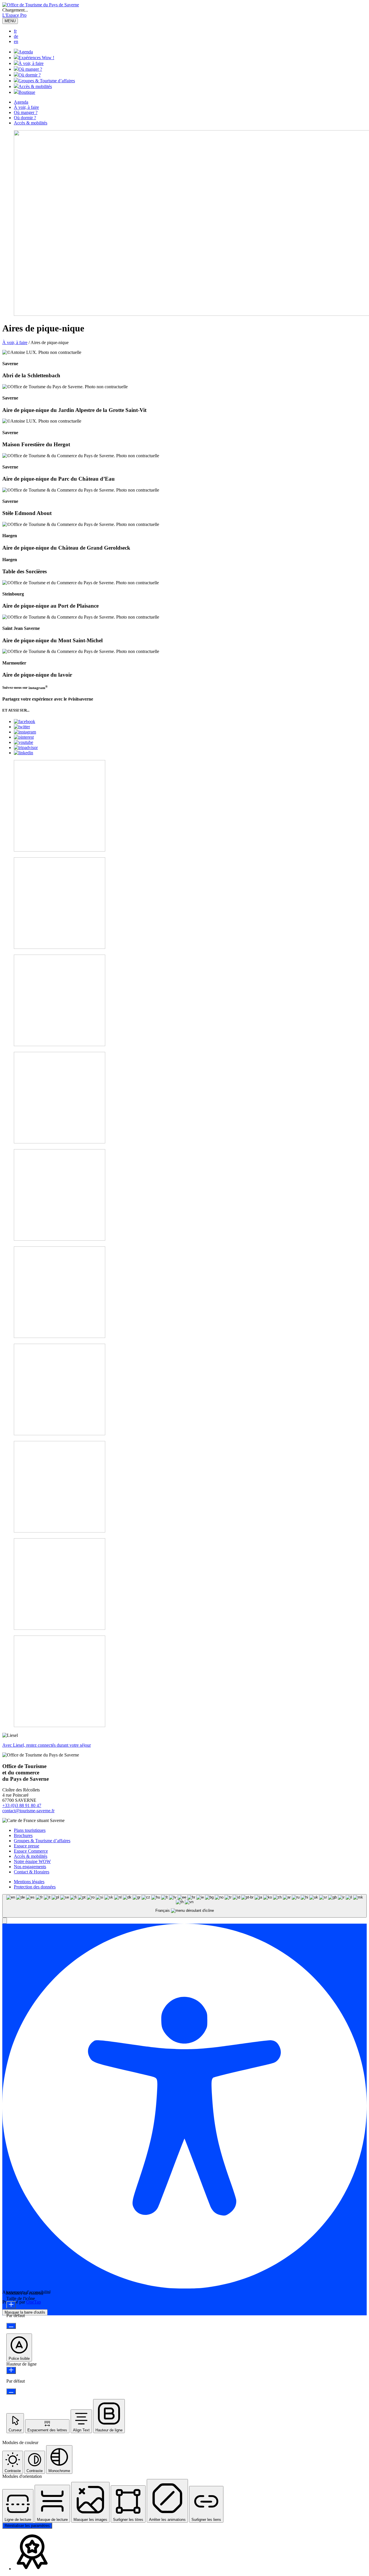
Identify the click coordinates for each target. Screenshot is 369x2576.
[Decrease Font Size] (11, 2326)
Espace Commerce (31, 1851)
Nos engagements (30, 1867)
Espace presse (27, 1846)
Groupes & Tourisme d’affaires (47, 81)
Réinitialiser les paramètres (27, 2526)
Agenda (26, 52)
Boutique (27, 92)
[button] (5, 1921)
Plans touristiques (30, 1830)
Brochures (23, 1835)
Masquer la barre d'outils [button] (25, 2312)
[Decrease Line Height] (11, 2391)
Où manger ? (30, 69)
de (16, 36)
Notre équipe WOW (32, 1861)
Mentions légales (29, 1882)
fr (15, 31)
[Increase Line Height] (11, 2370)
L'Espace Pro (14, 15)
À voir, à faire (31, 63)
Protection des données (35, 1887)
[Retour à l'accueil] (41, 5)
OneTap (34, 2302)
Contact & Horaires (32, 1872)
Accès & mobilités (35, 86)
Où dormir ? (30, 75)
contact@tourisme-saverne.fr (28, 1811)
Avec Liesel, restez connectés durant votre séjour (47, 1745)
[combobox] (184, 1906)
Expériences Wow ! (36, 58)
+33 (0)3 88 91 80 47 (22, 1805)
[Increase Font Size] (11, 2305)
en (16, 41)
